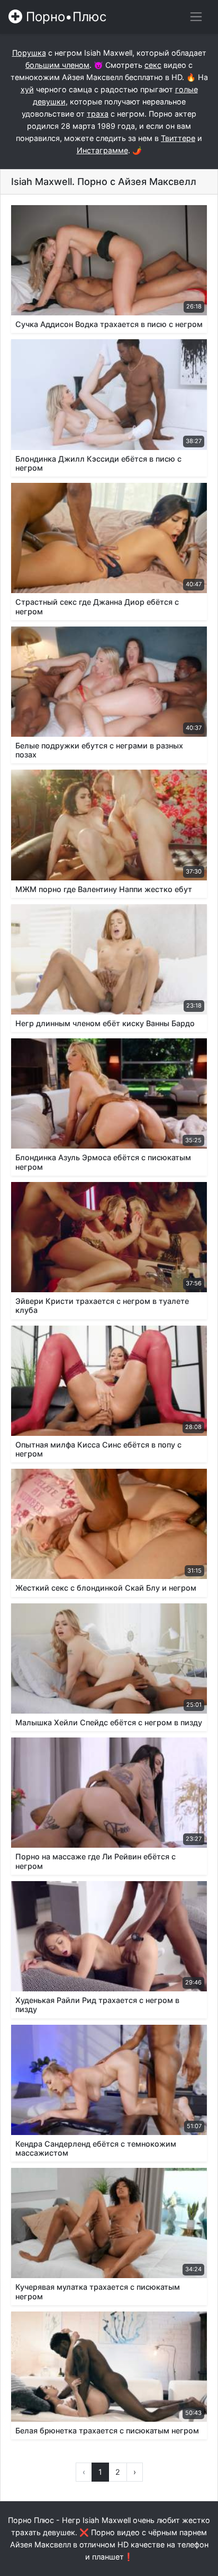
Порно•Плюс (64, 17)
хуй (27, 89)
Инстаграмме (102, 150)
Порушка (29, 53)
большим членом (57, 65)
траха (98, 114)
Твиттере (178, 138)
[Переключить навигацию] (196, 17)
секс (153, 65)
